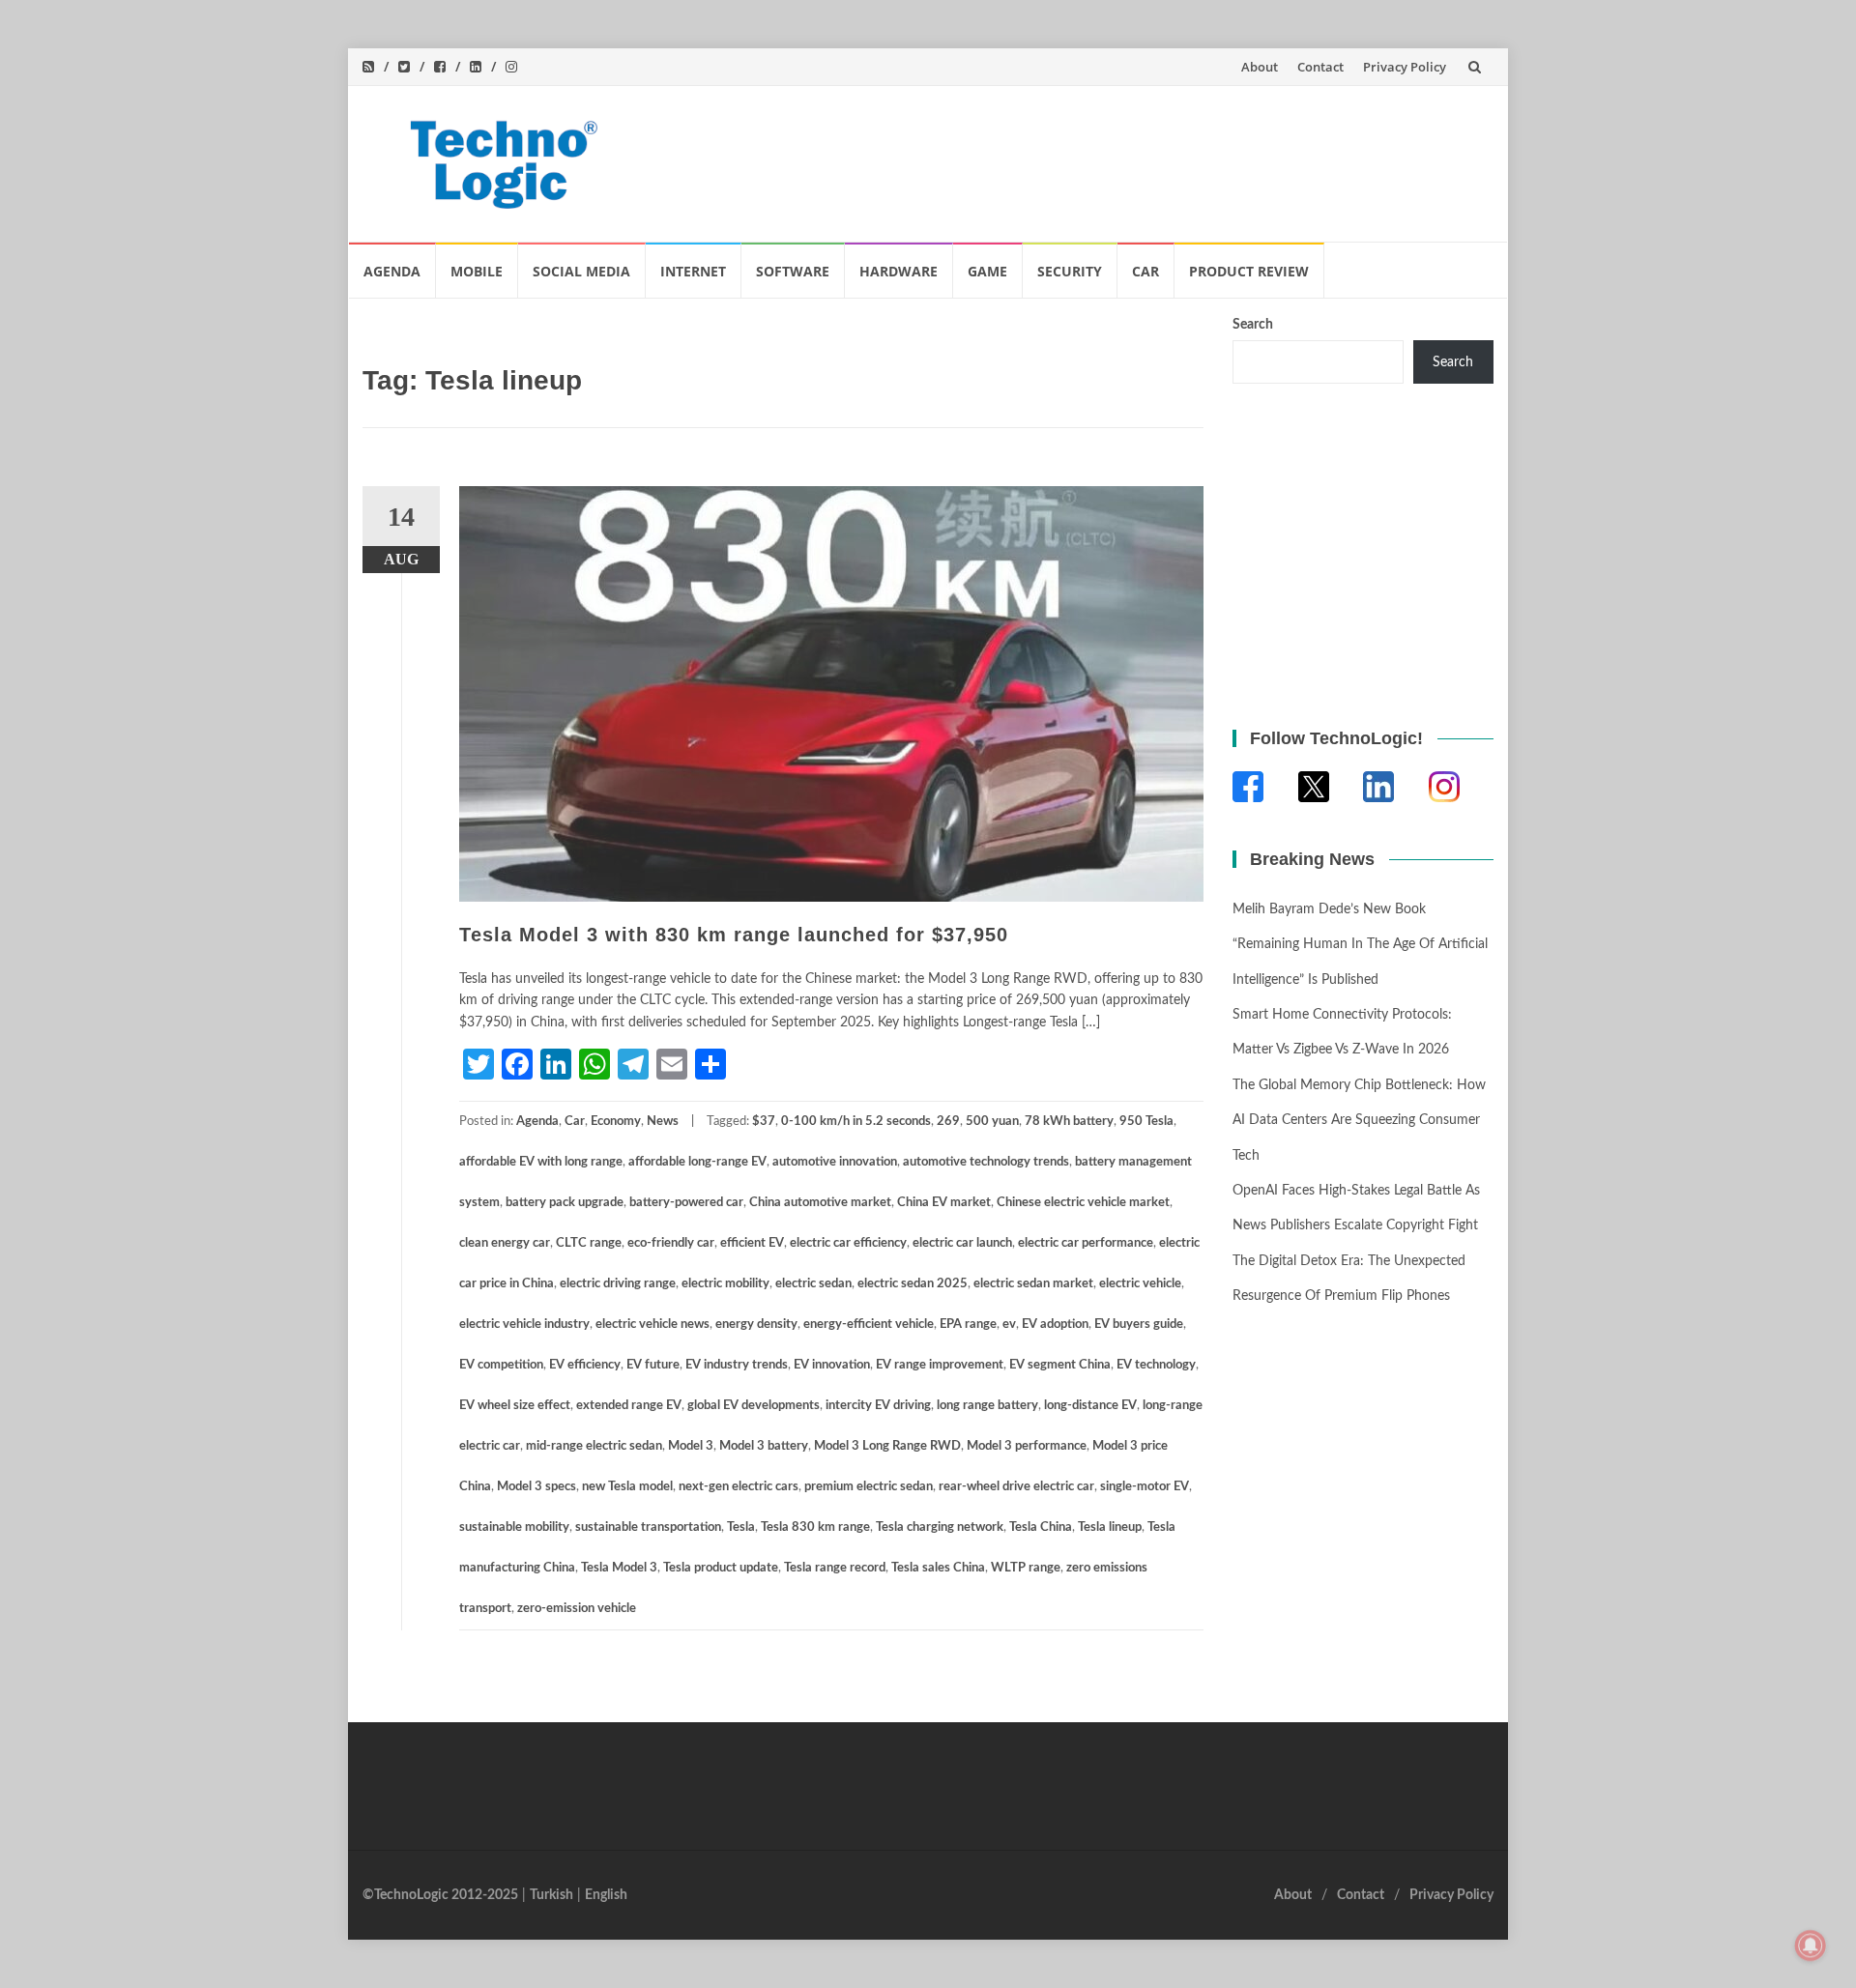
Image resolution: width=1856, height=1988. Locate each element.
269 (948, 1122)
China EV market (944, 1203)
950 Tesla (1146, 1122)
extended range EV (629, 1406)
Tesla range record (835, 1568)
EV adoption (1055, 1325)
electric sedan (813, 1284)
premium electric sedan (869, 1487)
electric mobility (725, 1284)
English (606, 1895)
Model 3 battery (764, 1446)
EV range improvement (940, 1365)
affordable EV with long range (541, 1162)
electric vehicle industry (524, 1325)
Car (1145, 271)
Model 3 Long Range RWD (887, 1446)
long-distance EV (1090, 1406)
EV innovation (832, 1365)
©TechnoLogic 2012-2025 (440, 1895)
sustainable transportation (648, 1527)
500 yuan (992, 1122)
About (1260, 67)
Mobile (477, 271)
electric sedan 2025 (913, 1284)
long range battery (987, 1406)
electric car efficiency (848, 1243)
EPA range (968, 1325)
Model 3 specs (536, 1487)
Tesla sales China (938, 1568)
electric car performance (1086, 1243)
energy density (756, 1325)
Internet (693, 271)
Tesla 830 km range (815, 1527)
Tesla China (1041, 1527)
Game (987, 271)
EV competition (501, 1365)
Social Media (581, 271)
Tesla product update (721, 1568)
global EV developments (754, 1406)
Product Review (1249, 271)
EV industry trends (737, 1365)
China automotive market (820, 1203)
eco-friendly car (671, 1243)
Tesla (741, 1527)
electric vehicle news (652, 1325)
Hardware (899, 271)
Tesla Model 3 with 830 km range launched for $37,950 (734, 935)
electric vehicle (1140, 1284)
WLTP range (1026, 1568)
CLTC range (589, 1243)
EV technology (1156, 1365)
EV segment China (1060, 1365)
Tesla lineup (1110, 1527)
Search (1253, 325)
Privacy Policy (1405, 67)
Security (1070, 271)
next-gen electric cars (739, 1487)
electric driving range (618, 1284)
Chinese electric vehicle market (1083, 1203)
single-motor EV (1145, 1487)
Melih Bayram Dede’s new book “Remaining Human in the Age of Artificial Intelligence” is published (1360, 945)
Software (793, 271)
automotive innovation (835, 1162)
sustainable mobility (514, 1527)
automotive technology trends (986, 1162)
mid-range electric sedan (594, 1446)
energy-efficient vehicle (869, 1325)
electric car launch (962, 1243)
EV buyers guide (1139, 1325)
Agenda (392, 271)
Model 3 (691, 1446)
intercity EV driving (878, 1406)
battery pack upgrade (565, 1203)
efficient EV (752, 1243)
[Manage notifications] (1811, 1945)
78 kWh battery (1069, 1122)
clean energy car (505, 1243)
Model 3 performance (1027, 1446)
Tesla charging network (940, 1527)
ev (1009, 1325)
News (663, 1122)
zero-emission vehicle (577, 1609)
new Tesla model (627, 1487)
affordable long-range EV (697, 1162)
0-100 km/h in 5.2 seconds (856, 1122)
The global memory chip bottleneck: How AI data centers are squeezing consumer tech (1359, 1121)
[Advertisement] (1127, 159)
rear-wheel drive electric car (1016, 1487)
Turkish (551, 1895)
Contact (1320, 67)
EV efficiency (585, 1365)
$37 (764, 1122)
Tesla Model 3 (619, 1568)
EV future (653, 1365)
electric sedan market (1033, 1284)
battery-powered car (686, 1203)
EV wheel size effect (515, 1406)
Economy (616, 1122)
